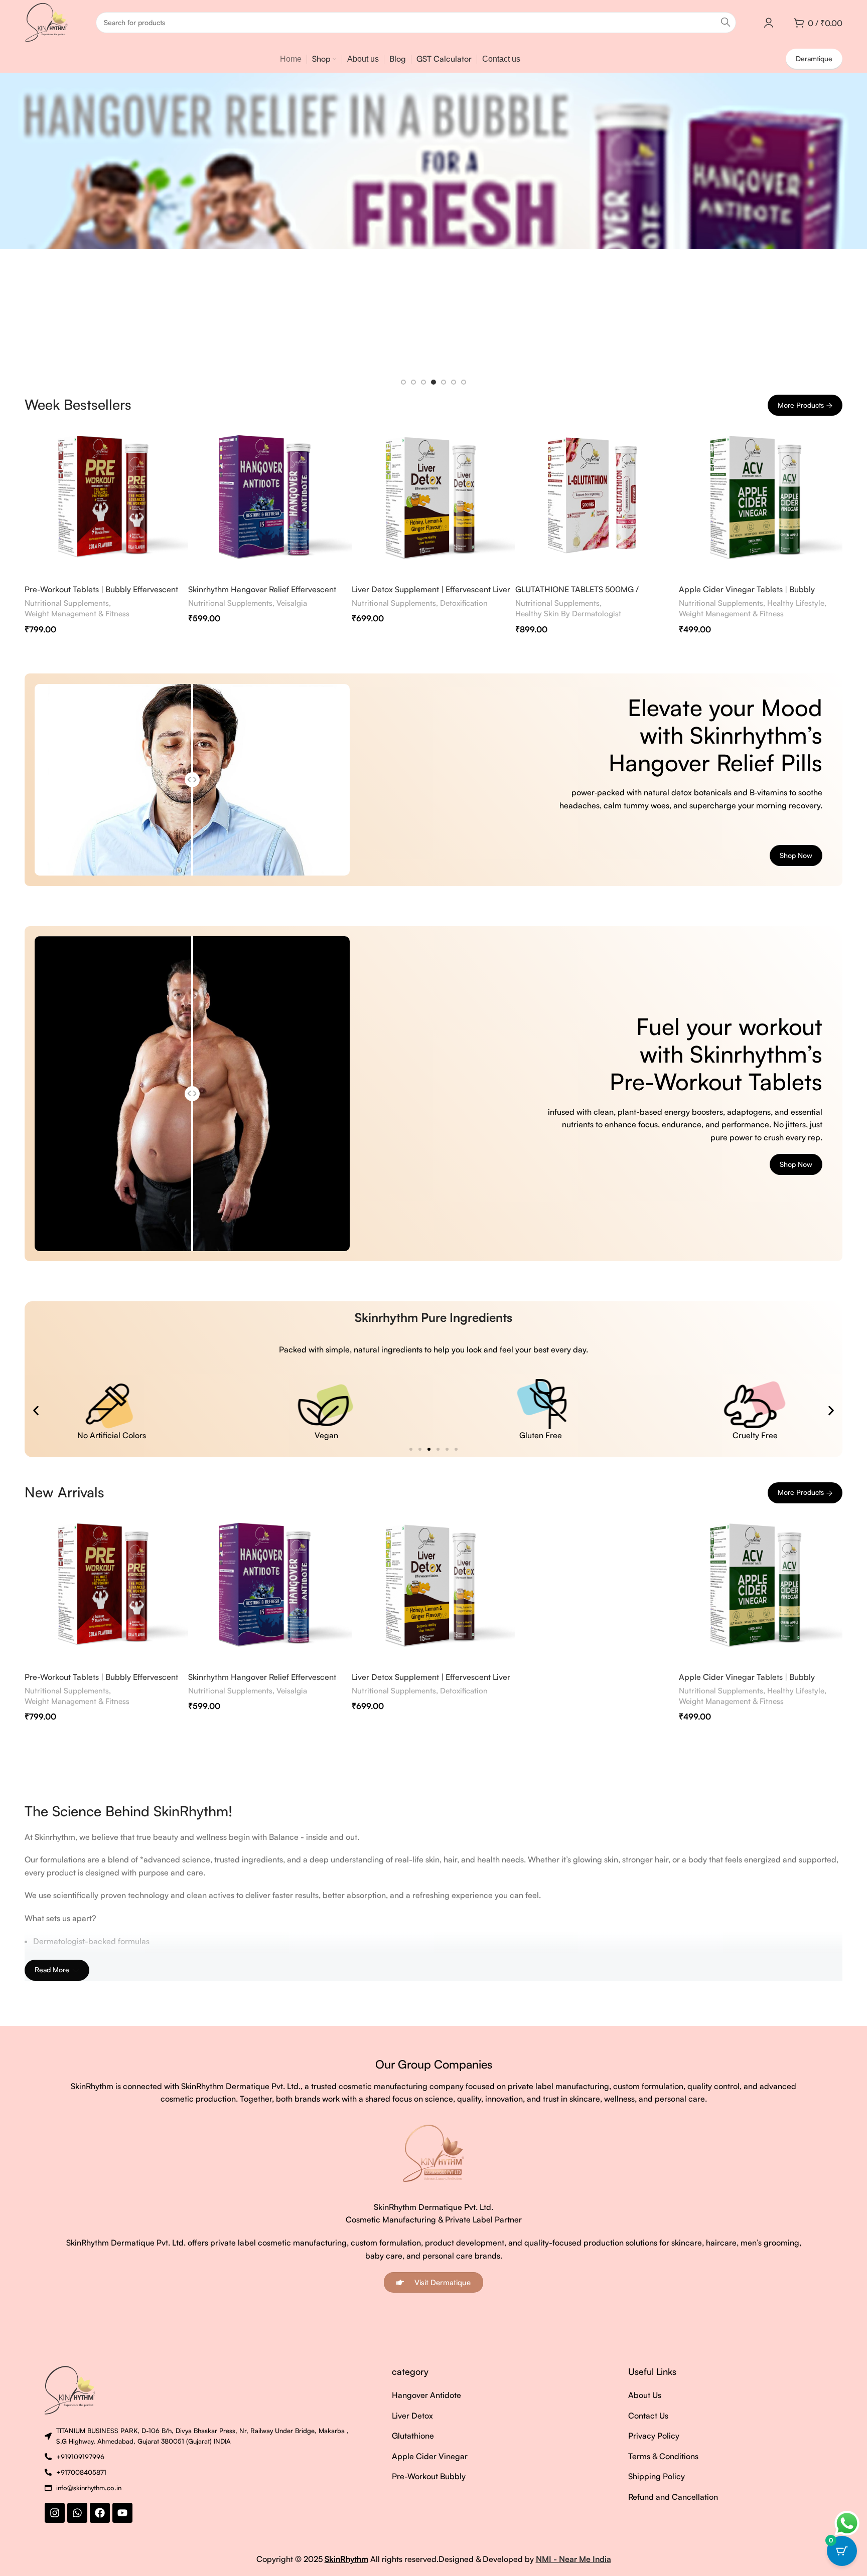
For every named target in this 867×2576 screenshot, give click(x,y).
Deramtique (814, 58)
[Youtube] (122, 2513)
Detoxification (464, 603)
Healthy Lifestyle (796, 603)
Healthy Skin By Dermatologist (568, 614)
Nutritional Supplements (67, 603)
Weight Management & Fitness (77, 614)
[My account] (769, 23)
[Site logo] (46, 22)
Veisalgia (292, 603)
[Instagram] (55, 2513)
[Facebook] (100, 2513)
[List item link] (451, 2395)
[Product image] (106, 497)
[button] (36, 1410)
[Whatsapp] (77, 2513)
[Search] (726, 23)
